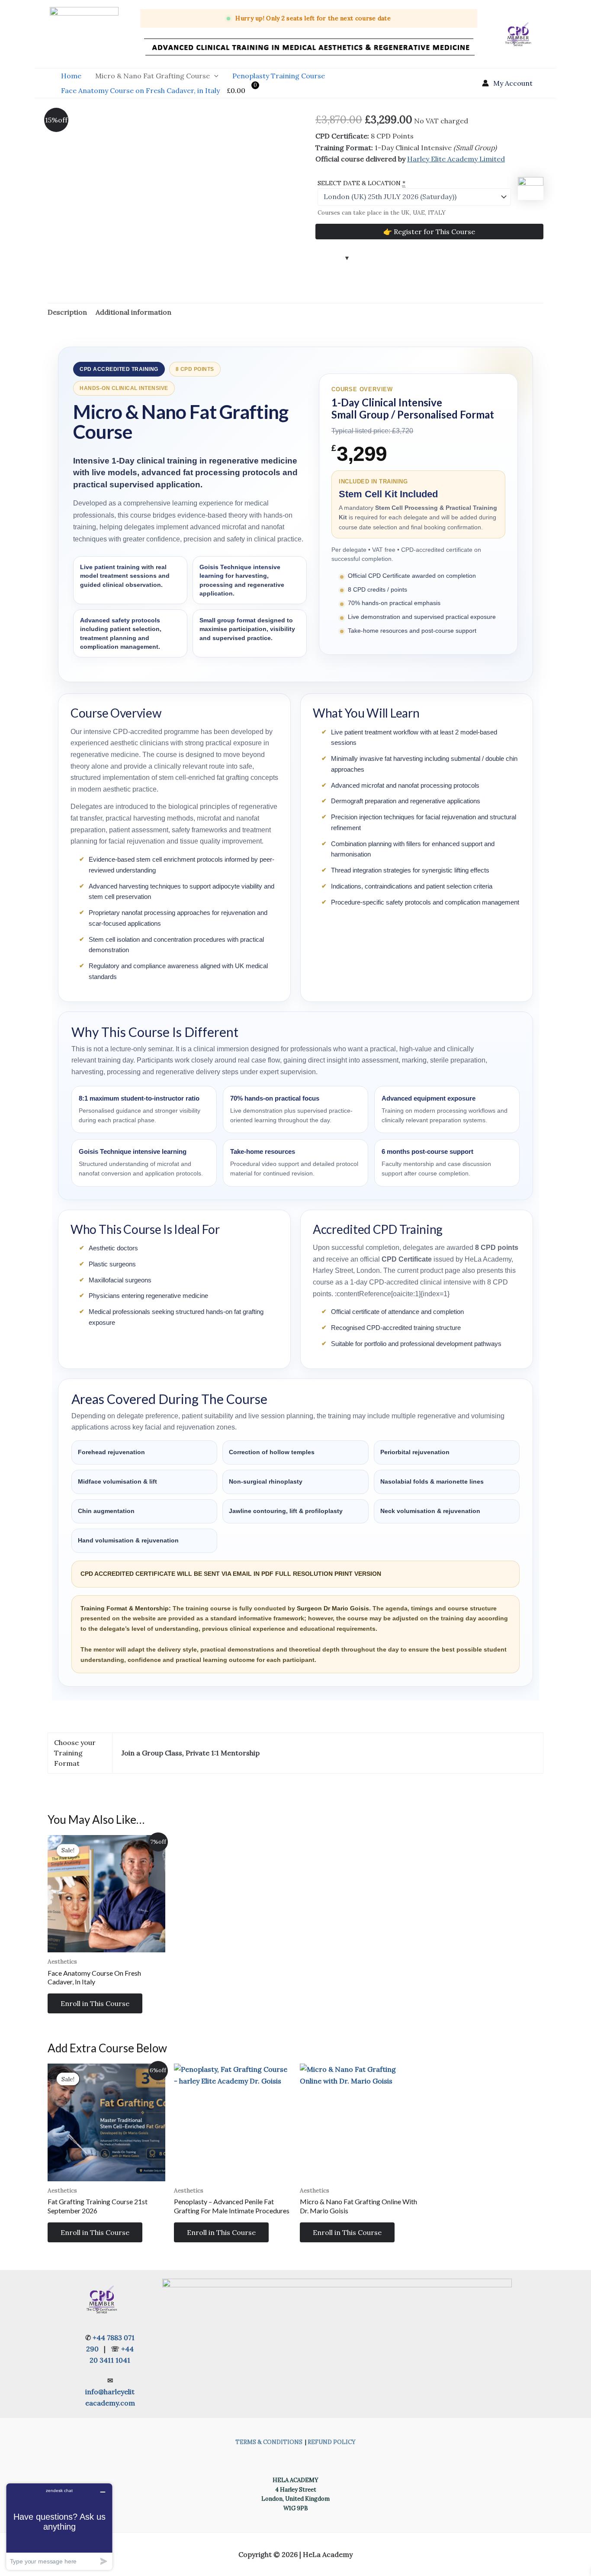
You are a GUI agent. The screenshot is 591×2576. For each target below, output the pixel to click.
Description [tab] (67, 312)
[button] (214, 76)
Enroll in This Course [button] (95, 2003)
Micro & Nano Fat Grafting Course (153, 76)
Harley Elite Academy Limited (456, 159)
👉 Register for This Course (429, 232)
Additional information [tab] (133, 312)
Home (71, 76)
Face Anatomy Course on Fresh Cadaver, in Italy (140, 90)
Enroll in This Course (221, 2232)
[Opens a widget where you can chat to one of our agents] (59, 2526)
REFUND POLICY (332, 2442)
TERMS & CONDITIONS (269, 2442)
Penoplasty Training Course (279, 76)
